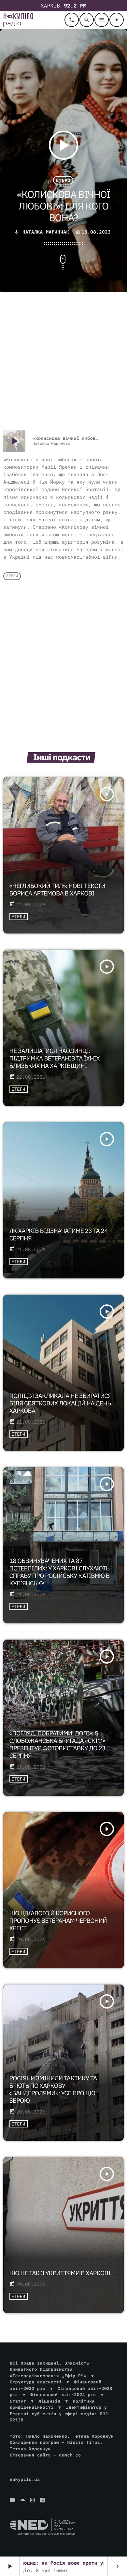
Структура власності (36, 2382)
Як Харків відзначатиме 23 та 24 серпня (59, 1235)
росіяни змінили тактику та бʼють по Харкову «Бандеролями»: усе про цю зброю (53, 2089)
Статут (18, 2401)
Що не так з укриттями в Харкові (60, 2273)
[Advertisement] (63, 362)
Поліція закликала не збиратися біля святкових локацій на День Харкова (61, 1403)
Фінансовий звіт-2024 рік (63, 2395)
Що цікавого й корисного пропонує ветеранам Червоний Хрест (58, 1921)
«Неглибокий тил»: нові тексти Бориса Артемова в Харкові (57, 890)
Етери (63, 180)
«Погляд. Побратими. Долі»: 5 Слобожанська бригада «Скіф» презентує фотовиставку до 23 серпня (57, 1745)
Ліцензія (49, 2401)
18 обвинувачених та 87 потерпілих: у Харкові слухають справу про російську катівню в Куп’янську (60, 1572)
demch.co (70, 2455)
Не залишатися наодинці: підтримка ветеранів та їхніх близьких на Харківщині (55, 1059)
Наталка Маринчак (46, 232)
